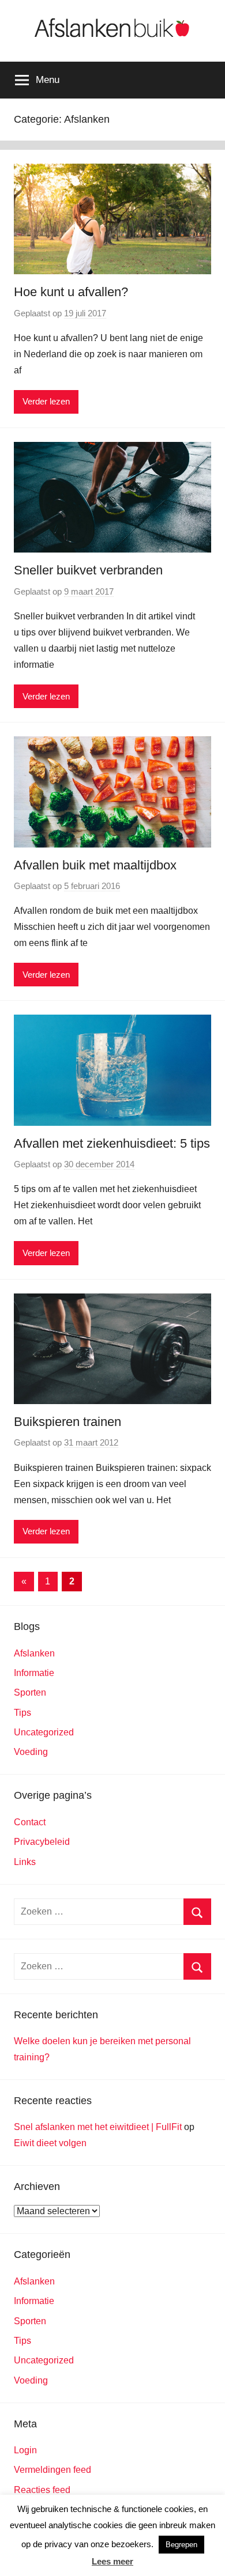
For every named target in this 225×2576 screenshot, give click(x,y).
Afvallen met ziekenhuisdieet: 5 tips (112, 1143)
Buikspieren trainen (67, 1422)
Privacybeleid (42, 1842)
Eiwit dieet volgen (50, 2143)
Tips (22, 1713)
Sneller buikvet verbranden (88, 570)
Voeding (31, 1752)
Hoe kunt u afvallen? (71, 292)
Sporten (30, 1692)
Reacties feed (42, 2490)
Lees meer (112, 2561)
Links (25, 1862)
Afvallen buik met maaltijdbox (95, 865)
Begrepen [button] (181, 2545)
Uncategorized (44, 1732)
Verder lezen (46, 401)
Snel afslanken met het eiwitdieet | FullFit (98, 2127)
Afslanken (34, 1653)
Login (25, 2450)
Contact (30, 1822)
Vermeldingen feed (52, 2470)
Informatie (34, 1673)
